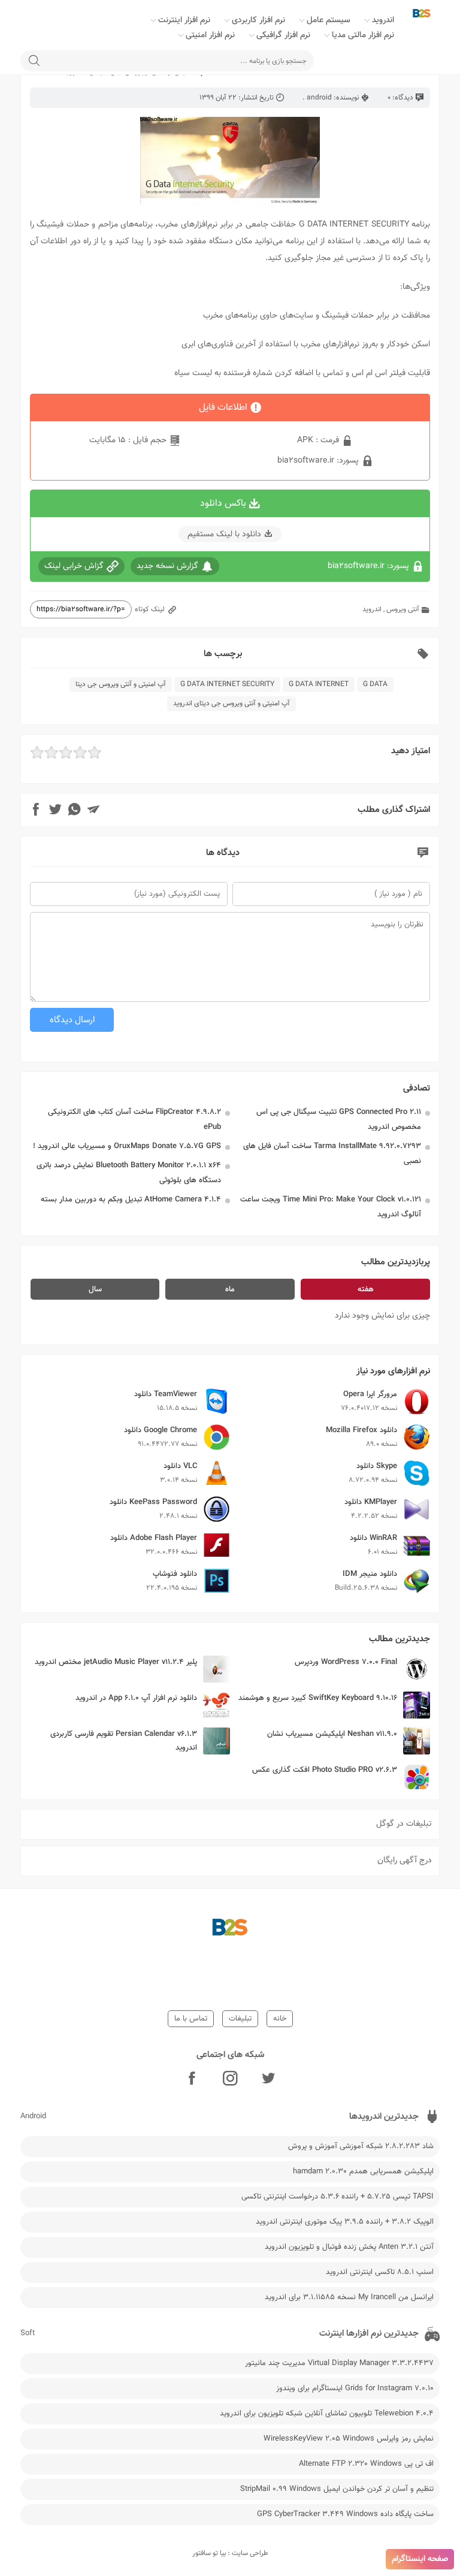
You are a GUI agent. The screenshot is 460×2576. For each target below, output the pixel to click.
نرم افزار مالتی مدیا (363, 35)
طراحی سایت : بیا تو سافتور (230, 2553)
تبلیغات (240, 2019)
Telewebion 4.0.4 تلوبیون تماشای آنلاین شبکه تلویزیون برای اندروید (327, 2414)
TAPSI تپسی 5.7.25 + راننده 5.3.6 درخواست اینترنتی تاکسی (338, 2197)
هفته (366, 1289)
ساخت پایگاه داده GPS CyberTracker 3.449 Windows (345, 2514)
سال (95, 1289)
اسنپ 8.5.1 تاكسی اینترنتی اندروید (380, 2272)
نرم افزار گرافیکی (283, 35)
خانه (280, 2019)
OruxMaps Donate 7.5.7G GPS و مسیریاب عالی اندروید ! (127, 1146)
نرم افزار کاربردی (258, 20)
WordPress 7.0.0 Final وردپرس (346, 1662)
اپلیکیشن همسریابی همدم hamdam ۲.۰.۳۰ (363, 2172)
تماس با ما (191, 2019)
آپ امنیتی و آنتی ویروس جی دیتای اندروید (231, 703)
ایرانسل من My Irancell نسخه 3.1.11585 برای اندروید (349, 2297)
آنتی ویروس (403, 609)
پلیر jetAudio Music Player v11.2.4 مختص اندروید (116, 1662)
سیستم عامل (329, 20)
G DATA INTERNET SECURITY (227, 684)
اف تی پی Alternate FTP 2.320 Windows (366, 2464)
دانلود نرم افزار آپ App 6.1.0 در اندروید (136, 1698)
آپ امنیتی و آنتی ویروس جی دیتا (121, 684)
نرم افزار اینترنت (184, 20)
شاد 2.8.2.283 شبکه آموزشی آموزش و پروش (361, 2146)
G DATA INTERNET (319, 684)
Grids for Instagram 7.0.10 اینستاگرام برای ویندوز (355, 2388)
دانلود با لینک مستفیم (224, 534)
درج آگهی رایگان (405, 1861)
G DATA (375, 684)
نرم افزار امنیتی (210, 35)
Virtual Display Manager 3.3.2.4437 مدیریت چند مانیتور (339, 2363)
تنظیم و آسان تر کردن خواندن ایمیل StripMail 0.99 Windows (337, 2489)
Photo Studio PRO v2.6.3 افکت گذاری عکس (325, 1770)
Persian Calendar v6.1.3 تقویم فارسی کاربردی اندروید (124, 1741)
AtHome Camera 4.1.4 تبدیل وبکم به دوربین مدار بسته (131, 1200)
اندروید (383, 20)
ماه (230, 1289)
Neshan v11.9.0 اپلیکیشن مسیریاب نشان (332, 1734)
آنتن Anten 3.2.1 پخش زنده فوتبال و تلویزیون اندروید (349, 2247)
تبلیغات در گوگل (404, 1824)
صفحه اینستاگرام (420, 2559)
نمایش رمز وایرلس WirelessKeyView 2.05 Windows (349, 2439)
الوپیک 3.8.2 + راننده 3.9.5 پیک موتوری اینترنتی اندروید (345, 2222)
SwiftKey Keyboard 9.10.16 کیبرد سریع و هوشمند (318, 1698)
